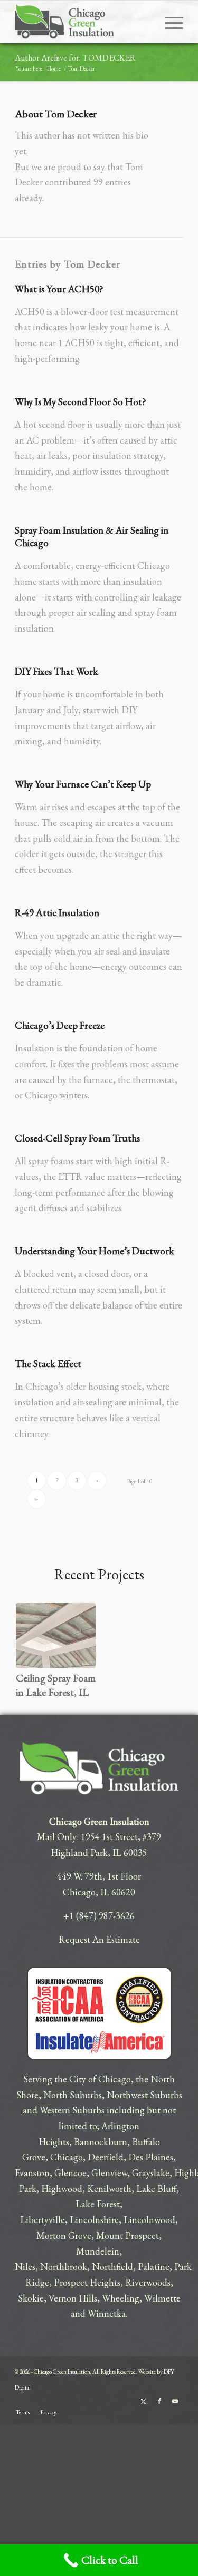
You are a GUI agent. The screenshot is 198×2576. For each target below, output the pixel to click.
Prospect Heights (87, 2282)
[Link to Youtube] (175, 2401)
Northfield (112, 2267)
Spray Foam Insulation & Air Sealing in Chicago (92, 537)
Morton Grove (64, 2235)
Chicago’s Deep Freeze (60, 1025)
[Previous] (32, 1640)
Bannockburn (101, 2142)
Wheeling (121, 2298)
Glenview (109, 2173)
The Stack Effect (48, 1364)
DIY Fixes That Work (56, 671)
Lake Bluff (156, 2189)
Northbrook (64, 2267)
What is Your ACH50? (59, 289)
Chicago (67, 2157)
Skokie (31, 2298)
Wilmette (162, 2298)
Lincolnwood (149, 2220)
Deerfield (106, 2157)
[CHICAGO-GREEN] (82, 22)
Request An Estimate (99, 1939)
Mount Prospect (128, 2235)
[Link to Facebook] (159, 2401)
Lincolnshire (94, 2220)
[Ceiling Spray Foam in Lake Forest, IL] (56, 1635)
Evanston (32, 2173)
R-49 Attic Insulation (57, 913)
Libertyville (43, 2220)
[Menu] (169, 22)
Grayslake (151, 2173)
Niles (25, 2267)
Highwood (62, 2189)
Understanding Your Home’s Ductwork (95, 1251)
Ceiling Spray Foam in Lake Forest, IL (56, 1685)
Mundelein (98, 2251)
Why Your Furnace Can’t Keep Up (83, 784)
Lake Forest (98, 2204)
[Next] (166, 1640)
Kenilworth (109, 2189)
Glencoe (70, 2173)
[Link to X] (144, 2401)
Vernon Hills (73, 2298)
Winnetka (107, 2313)
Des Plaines (151, 2157)
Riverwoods (148, 2282)
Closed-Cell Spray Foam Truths (77, 1138)
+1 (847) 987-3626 (99, 1916)
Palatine (154, 2267)
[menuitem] (169, 22)
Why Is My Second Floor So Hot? (81, 402)
